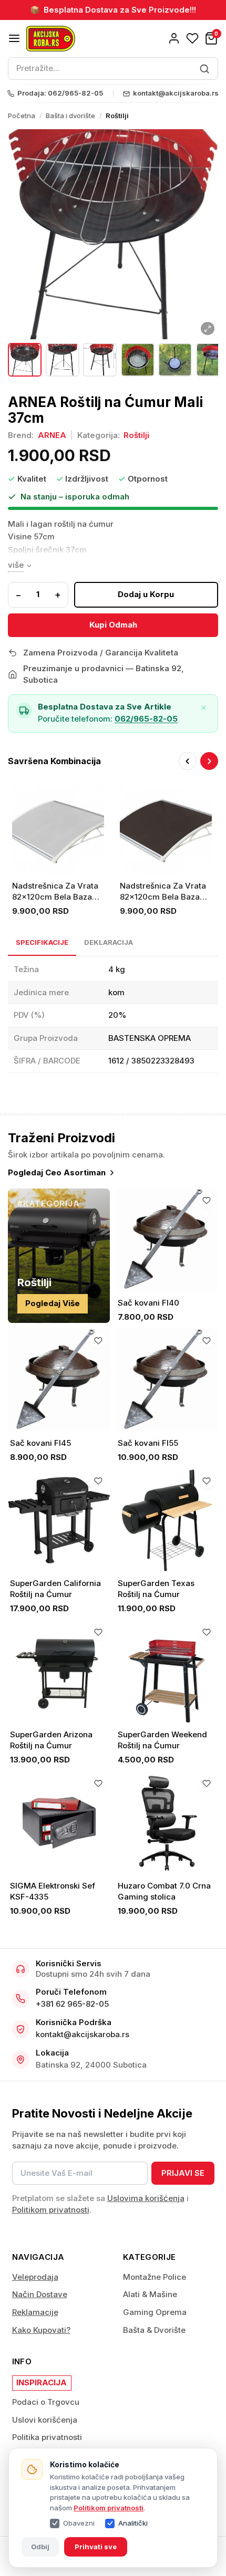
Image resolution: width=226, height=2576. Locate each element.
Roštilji (117, 116)
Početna (22, 116)
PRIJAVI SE (183, 2173)
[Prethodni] (188, 761)
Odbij (40, 2547)
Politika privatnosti (47, 2437)
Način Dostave (40, 2294)
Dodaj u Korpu (146, 594)
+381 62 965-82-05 (72, 2004)
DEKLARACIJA (109, 942)
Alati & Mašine (150, 2294)
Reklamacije (35, 2312)
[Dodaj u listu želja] (207, 1201)
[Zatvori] (204, 708)
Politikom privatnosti (109, 2508)
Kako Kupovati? (41, 2330)
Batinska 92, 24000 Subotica (91, 2065)
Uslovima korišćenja (146, 2198)
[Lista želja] (192, 38)
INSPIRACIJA (42, 2382)
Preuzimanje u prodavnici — (104, 674)
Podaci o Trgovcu (46, 2402)
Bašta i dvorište (70, 116)
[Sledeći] (209, 761)
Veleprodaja (35, 2277)
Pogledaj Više (53, 1303)
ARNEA (52, 435)
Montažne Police (155, 2277)
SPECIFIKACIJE (42, 942)
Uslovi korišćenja (45, 2420)
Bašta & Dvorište (154, 2330)
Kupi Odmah (113, 625)
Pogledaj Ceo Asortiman (57, 1172)
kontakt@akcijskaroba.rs (83, 2034)
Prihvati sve (96, 2547)
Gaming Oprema (155, 2312)
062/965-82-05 (146, 719)
